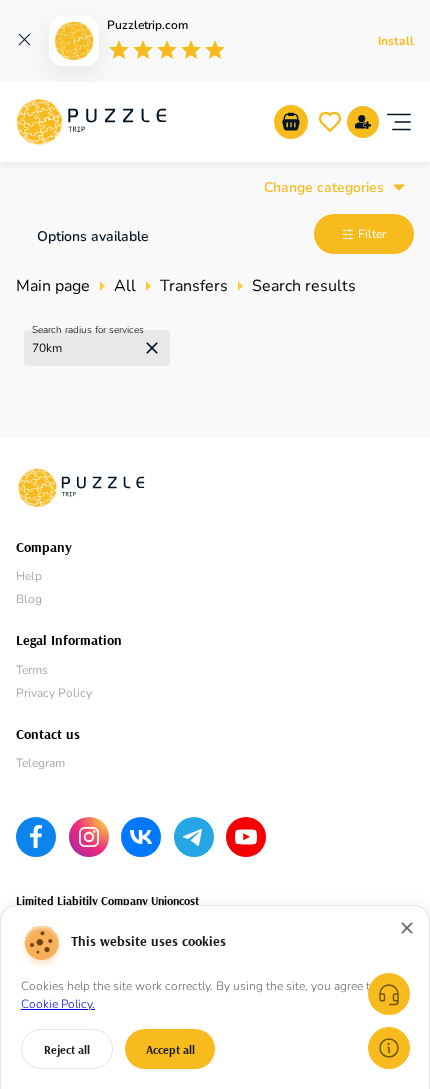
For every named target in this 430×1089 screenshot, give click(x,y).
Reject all (67, 1049)
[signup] (363, 122)
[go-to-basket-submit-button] (291, 122)
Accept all (170, 1049)
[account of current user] (399, 122)
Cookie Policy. (58, 1004)
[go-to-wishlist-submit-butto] (330, 122)
